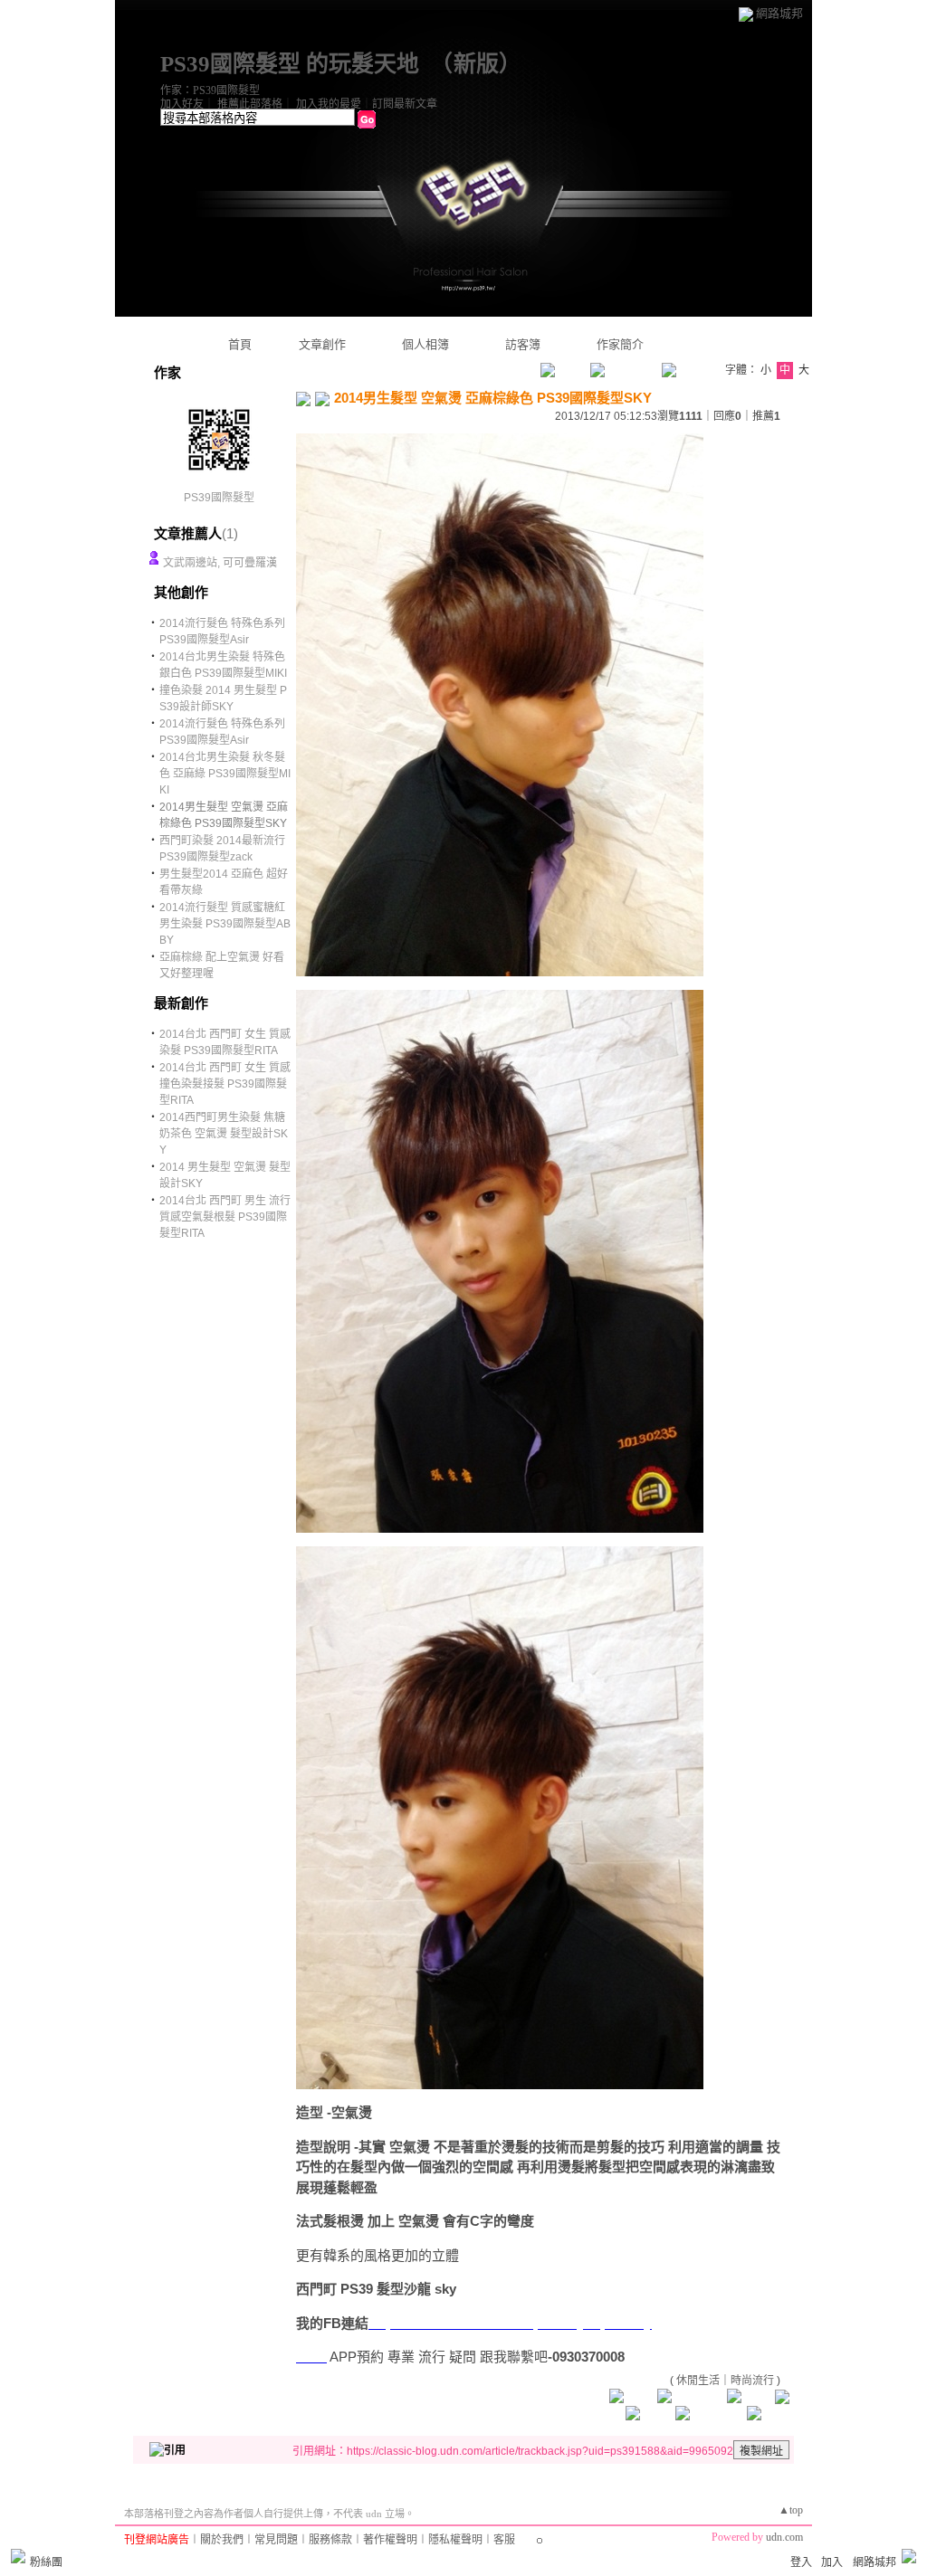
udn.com (784, 2537)
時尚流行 (752, 2381)
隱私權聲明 (455, 2540)
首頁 (240, 344)
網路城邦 (779, 13)
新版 (476, 64)
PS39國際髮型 (219, 498)
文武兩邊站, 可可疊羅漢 (220, 563)
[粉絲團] (18, 2556)
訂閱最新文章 (405, 104)
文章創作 (322, 344)
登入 (801, 2562)
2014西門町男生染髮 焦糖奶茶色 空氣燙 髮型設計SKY (224, 1134)
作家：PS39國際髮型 (210, 90)
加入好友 (182, 104)
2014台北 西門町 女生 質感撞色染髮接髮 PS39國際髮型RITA (225, 1084)
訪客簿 (523, 344)
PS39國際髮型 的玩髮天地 (290, 64)
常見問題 (276, 2540)
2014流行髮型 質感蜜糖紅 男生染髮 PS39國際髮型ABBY (225, 924)
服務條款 (330, 2540)
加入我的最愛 (329, 104)
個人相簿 (425, 344)
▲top (791, 2510)
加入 (832, 2562)
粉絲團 (46, 2562)
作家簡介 (620, 344)
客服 (504, 2540)
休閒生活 (698, 2381)
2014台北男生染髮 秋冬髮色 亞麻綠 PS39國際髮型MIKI (225, 774)
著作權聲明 (390, 2540)
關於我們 (222, 2540)
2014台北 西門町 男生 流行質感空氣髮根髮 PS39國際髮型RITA (225, 1217)
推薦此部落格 (250, 104)
